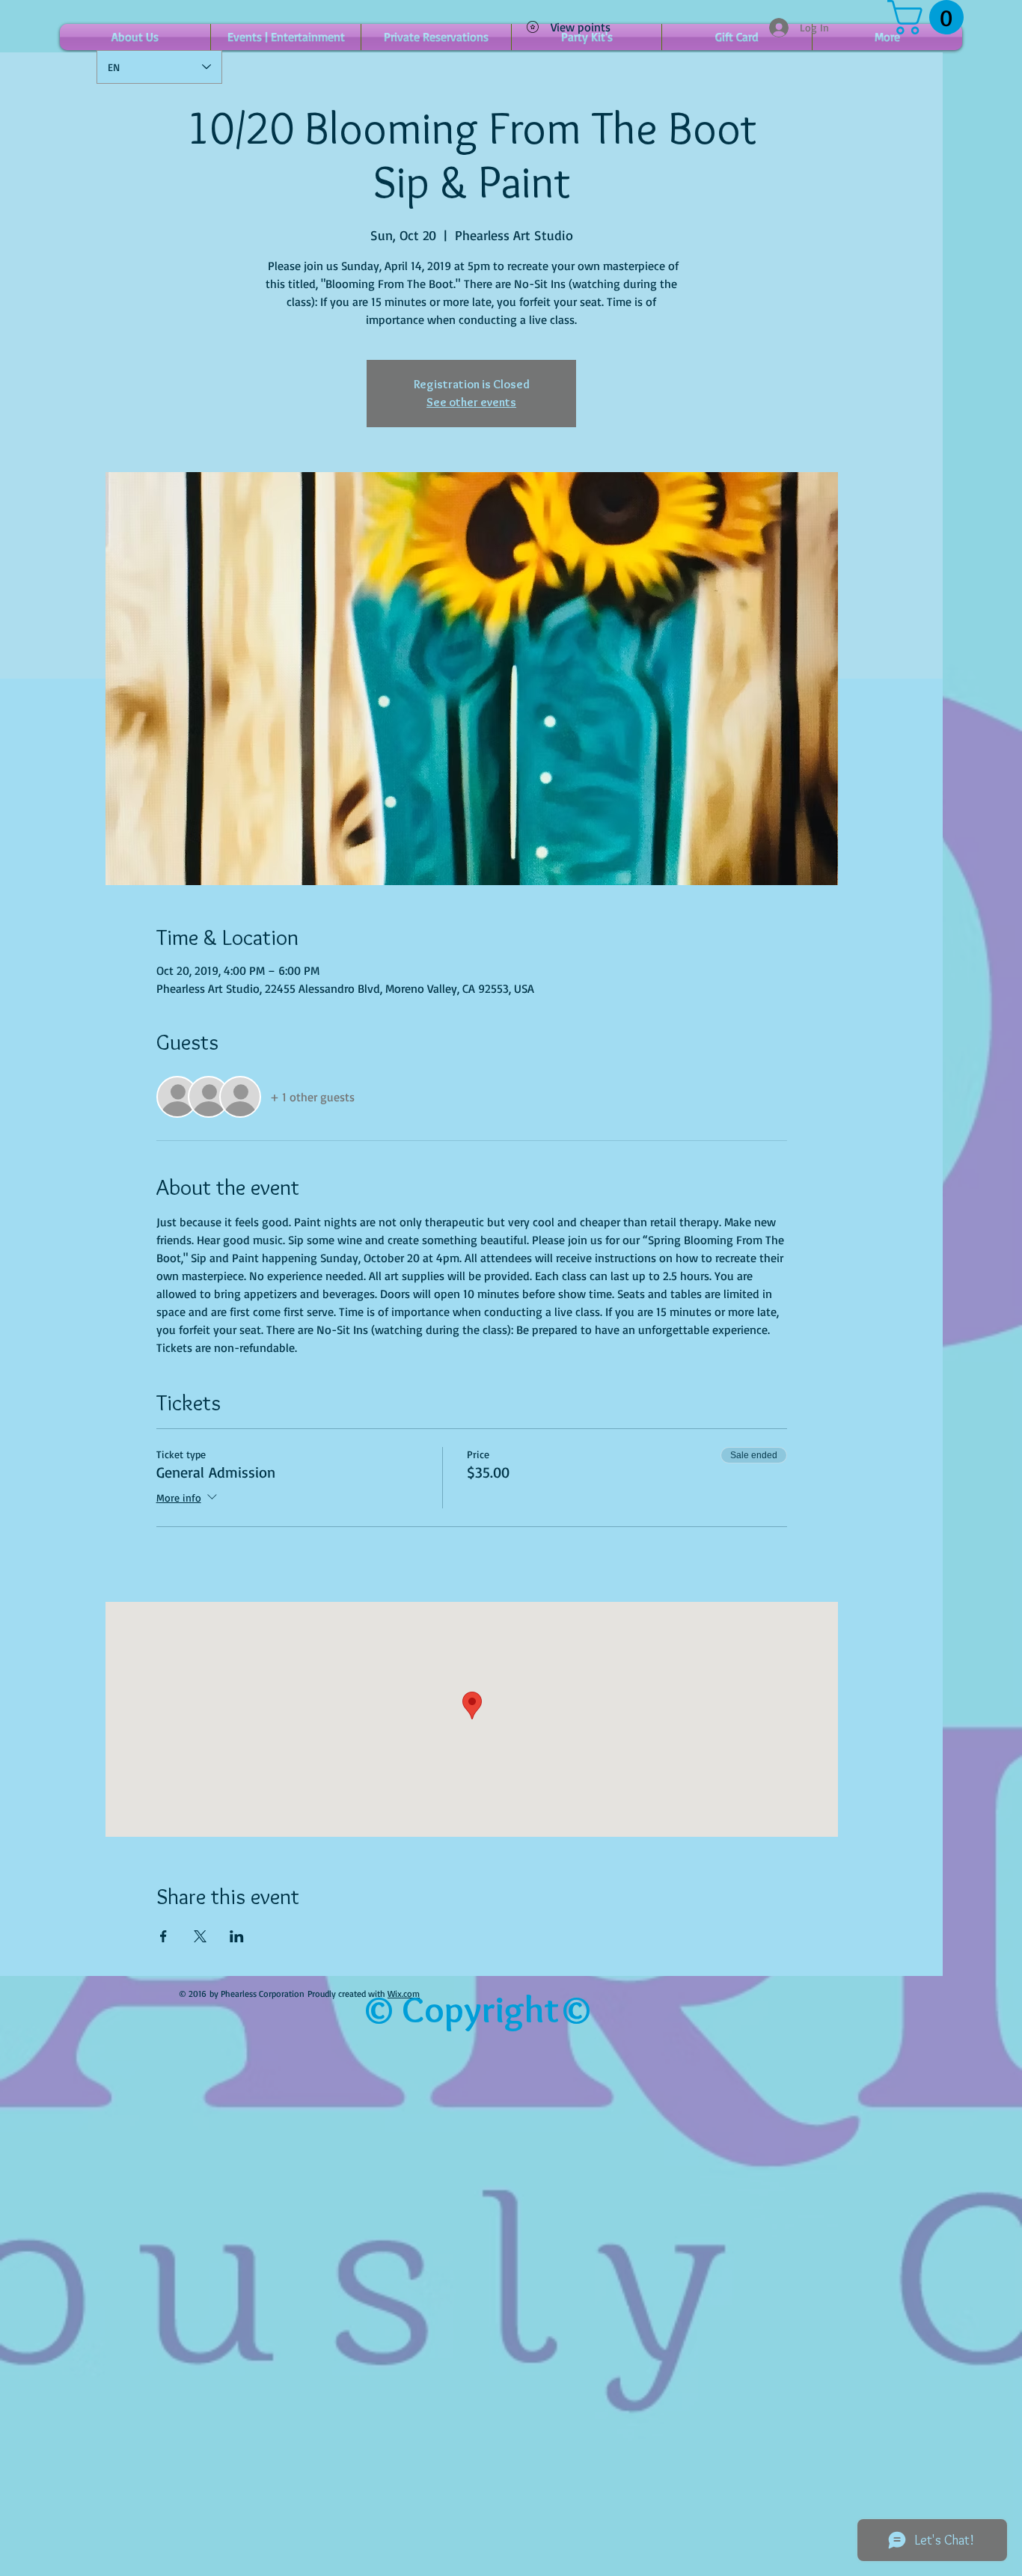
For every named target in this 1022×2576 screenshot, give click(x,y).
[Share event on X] (200, 1936)
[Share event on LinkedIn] (237, 1936)
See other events (471, 402)
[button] (930, 17)
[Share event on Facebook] (163, 1936)
